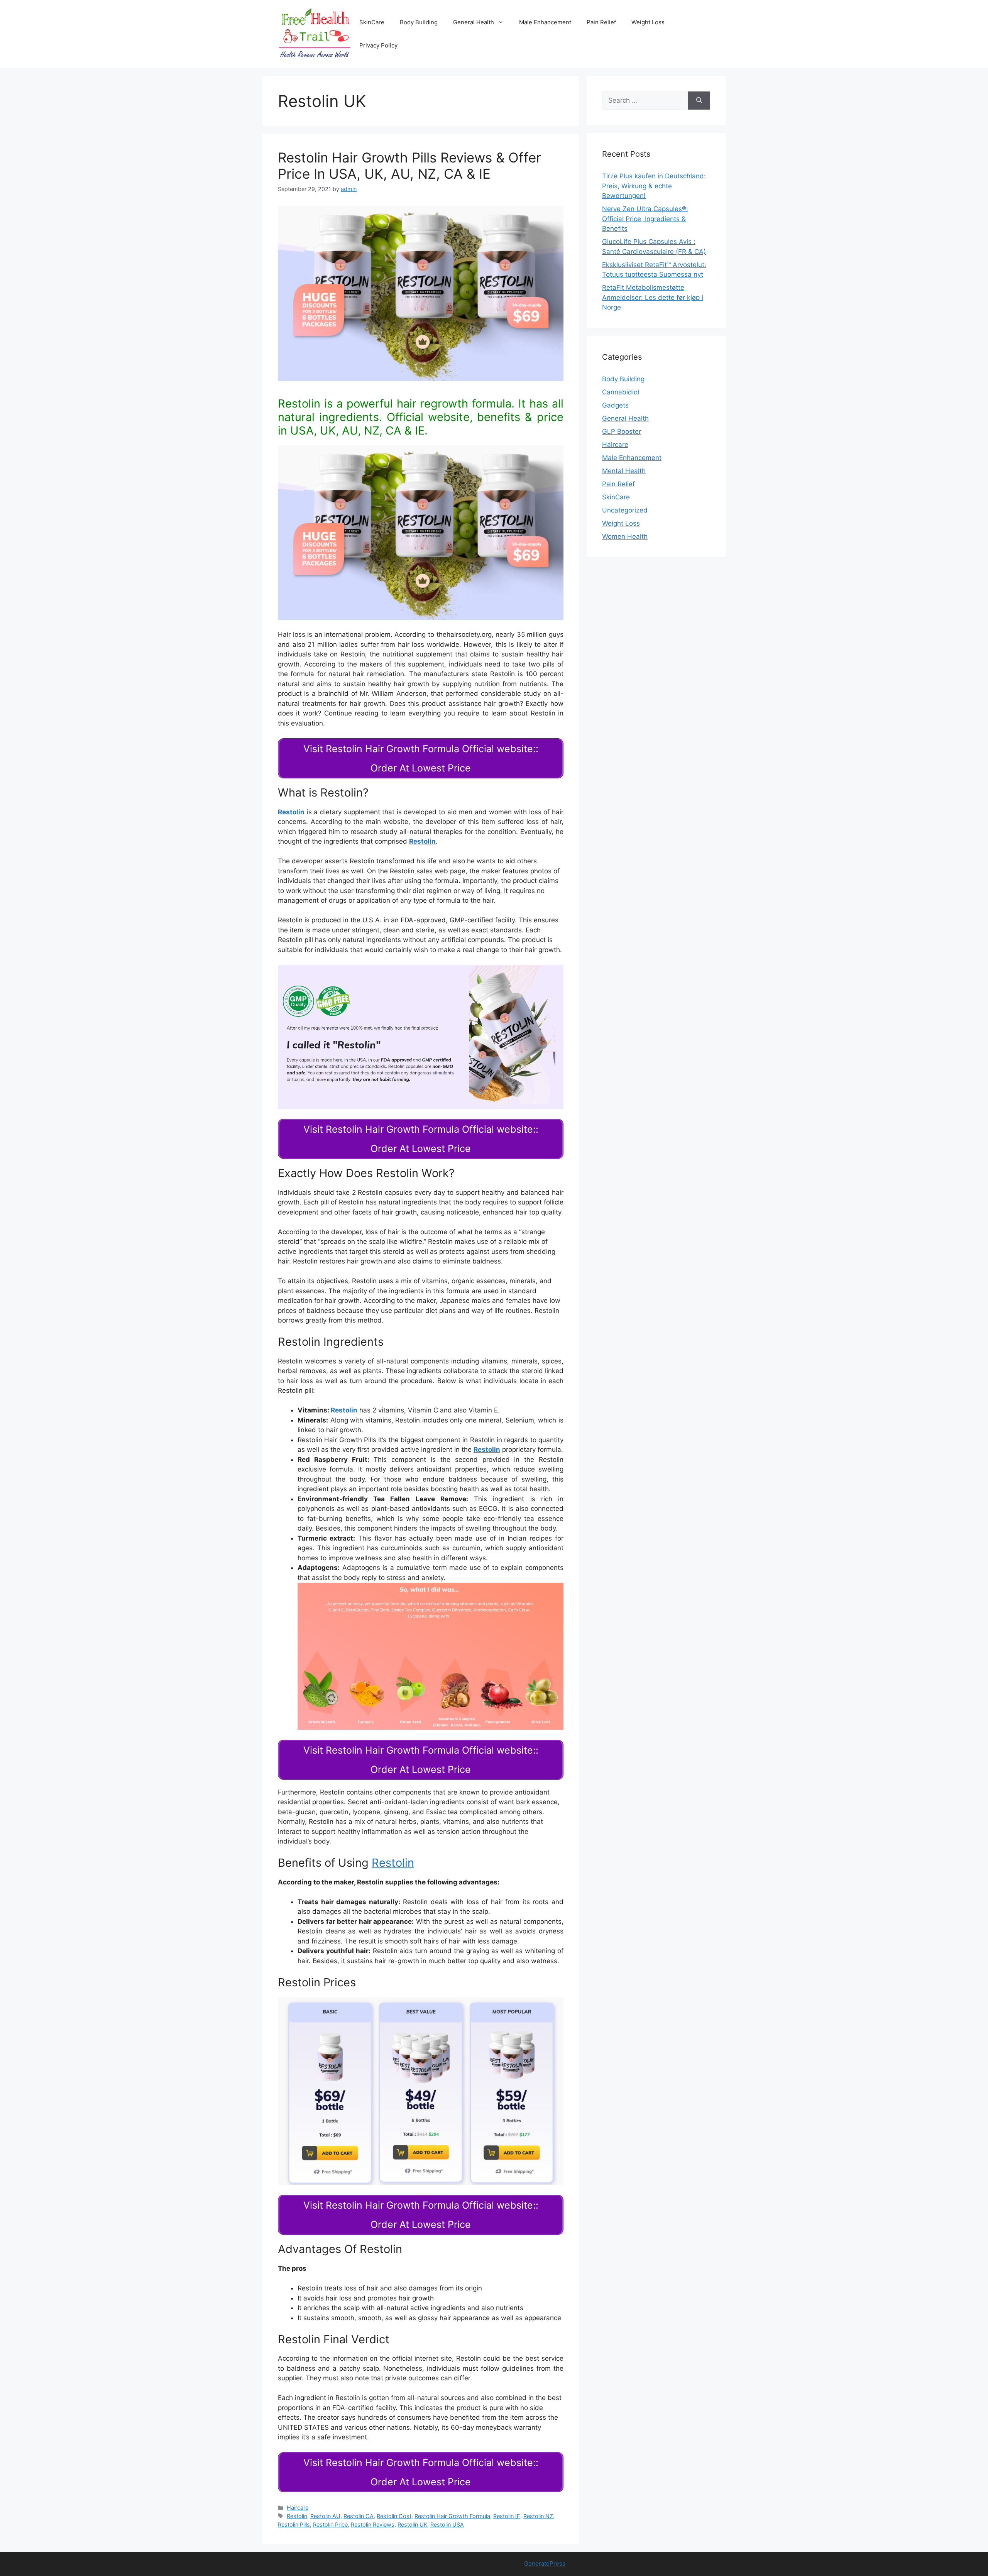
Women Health (625, 536)
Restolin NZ (538, 2516)
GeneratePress (545, 2563)
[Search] (699, 101)
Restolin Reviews (373, 2524)
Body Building (419, 22)
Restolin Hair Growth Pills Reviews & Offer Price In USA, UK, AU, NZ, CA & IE (409, 166)
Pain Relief (601, 22)
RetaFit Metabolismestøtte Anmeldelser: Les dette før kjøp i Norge (653, 297)
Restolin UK (412, 2524)
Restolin (422, 841)
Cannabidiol (621, 392)
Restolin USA (447, 2524)
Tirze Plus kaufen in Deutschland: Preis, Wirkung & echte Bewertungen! (654, 186)
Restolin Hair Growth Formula (452, 2516)
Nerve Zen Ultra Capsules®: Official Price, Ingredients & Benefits (645, 219)
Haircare (298, 2507)
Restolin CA (359, 2516)
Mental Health (624, 471)
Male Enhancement (545, 22)
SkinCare (372, 22)
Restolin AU (325, 2516)
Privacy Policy (378, 45)
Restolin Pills (294, 2524)
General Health (474, 22)
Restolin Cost (394, 2516)
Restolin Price (330, 2524)
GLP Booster (622, 431)
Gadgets (615, 405)
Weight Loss (648, 22)
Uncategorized (625, 510)
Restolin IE (507, 2516)
